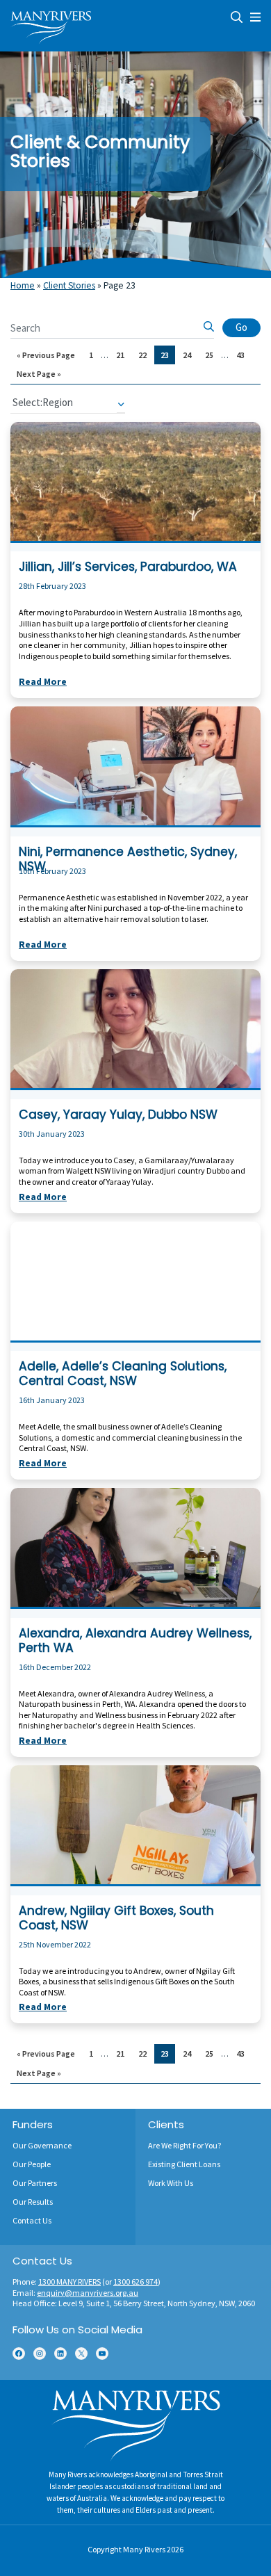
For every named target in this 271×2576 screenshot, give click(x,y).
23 (167, 355)
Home (23, 285)
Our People (32, 2164)
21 (123, 355)
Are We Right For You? (184, 2145)
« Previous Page (46, 357)
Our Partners (35, 2183)
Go (241, 327)
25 (212, 355)
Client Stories (69, 285)
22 (145, 355)
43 (243, 355)
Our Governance (42, 2145)
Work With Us (171, 2183)
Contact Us (32, 2220)
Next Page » (39, 376)
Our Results (33, 2202)
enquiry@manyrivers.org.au (88, 2293)
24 (190, 355)
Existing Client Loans (184, 2164)
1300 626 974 (135, 2282)
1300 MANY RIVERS (69, 2282)
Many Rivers (144, 2549)
